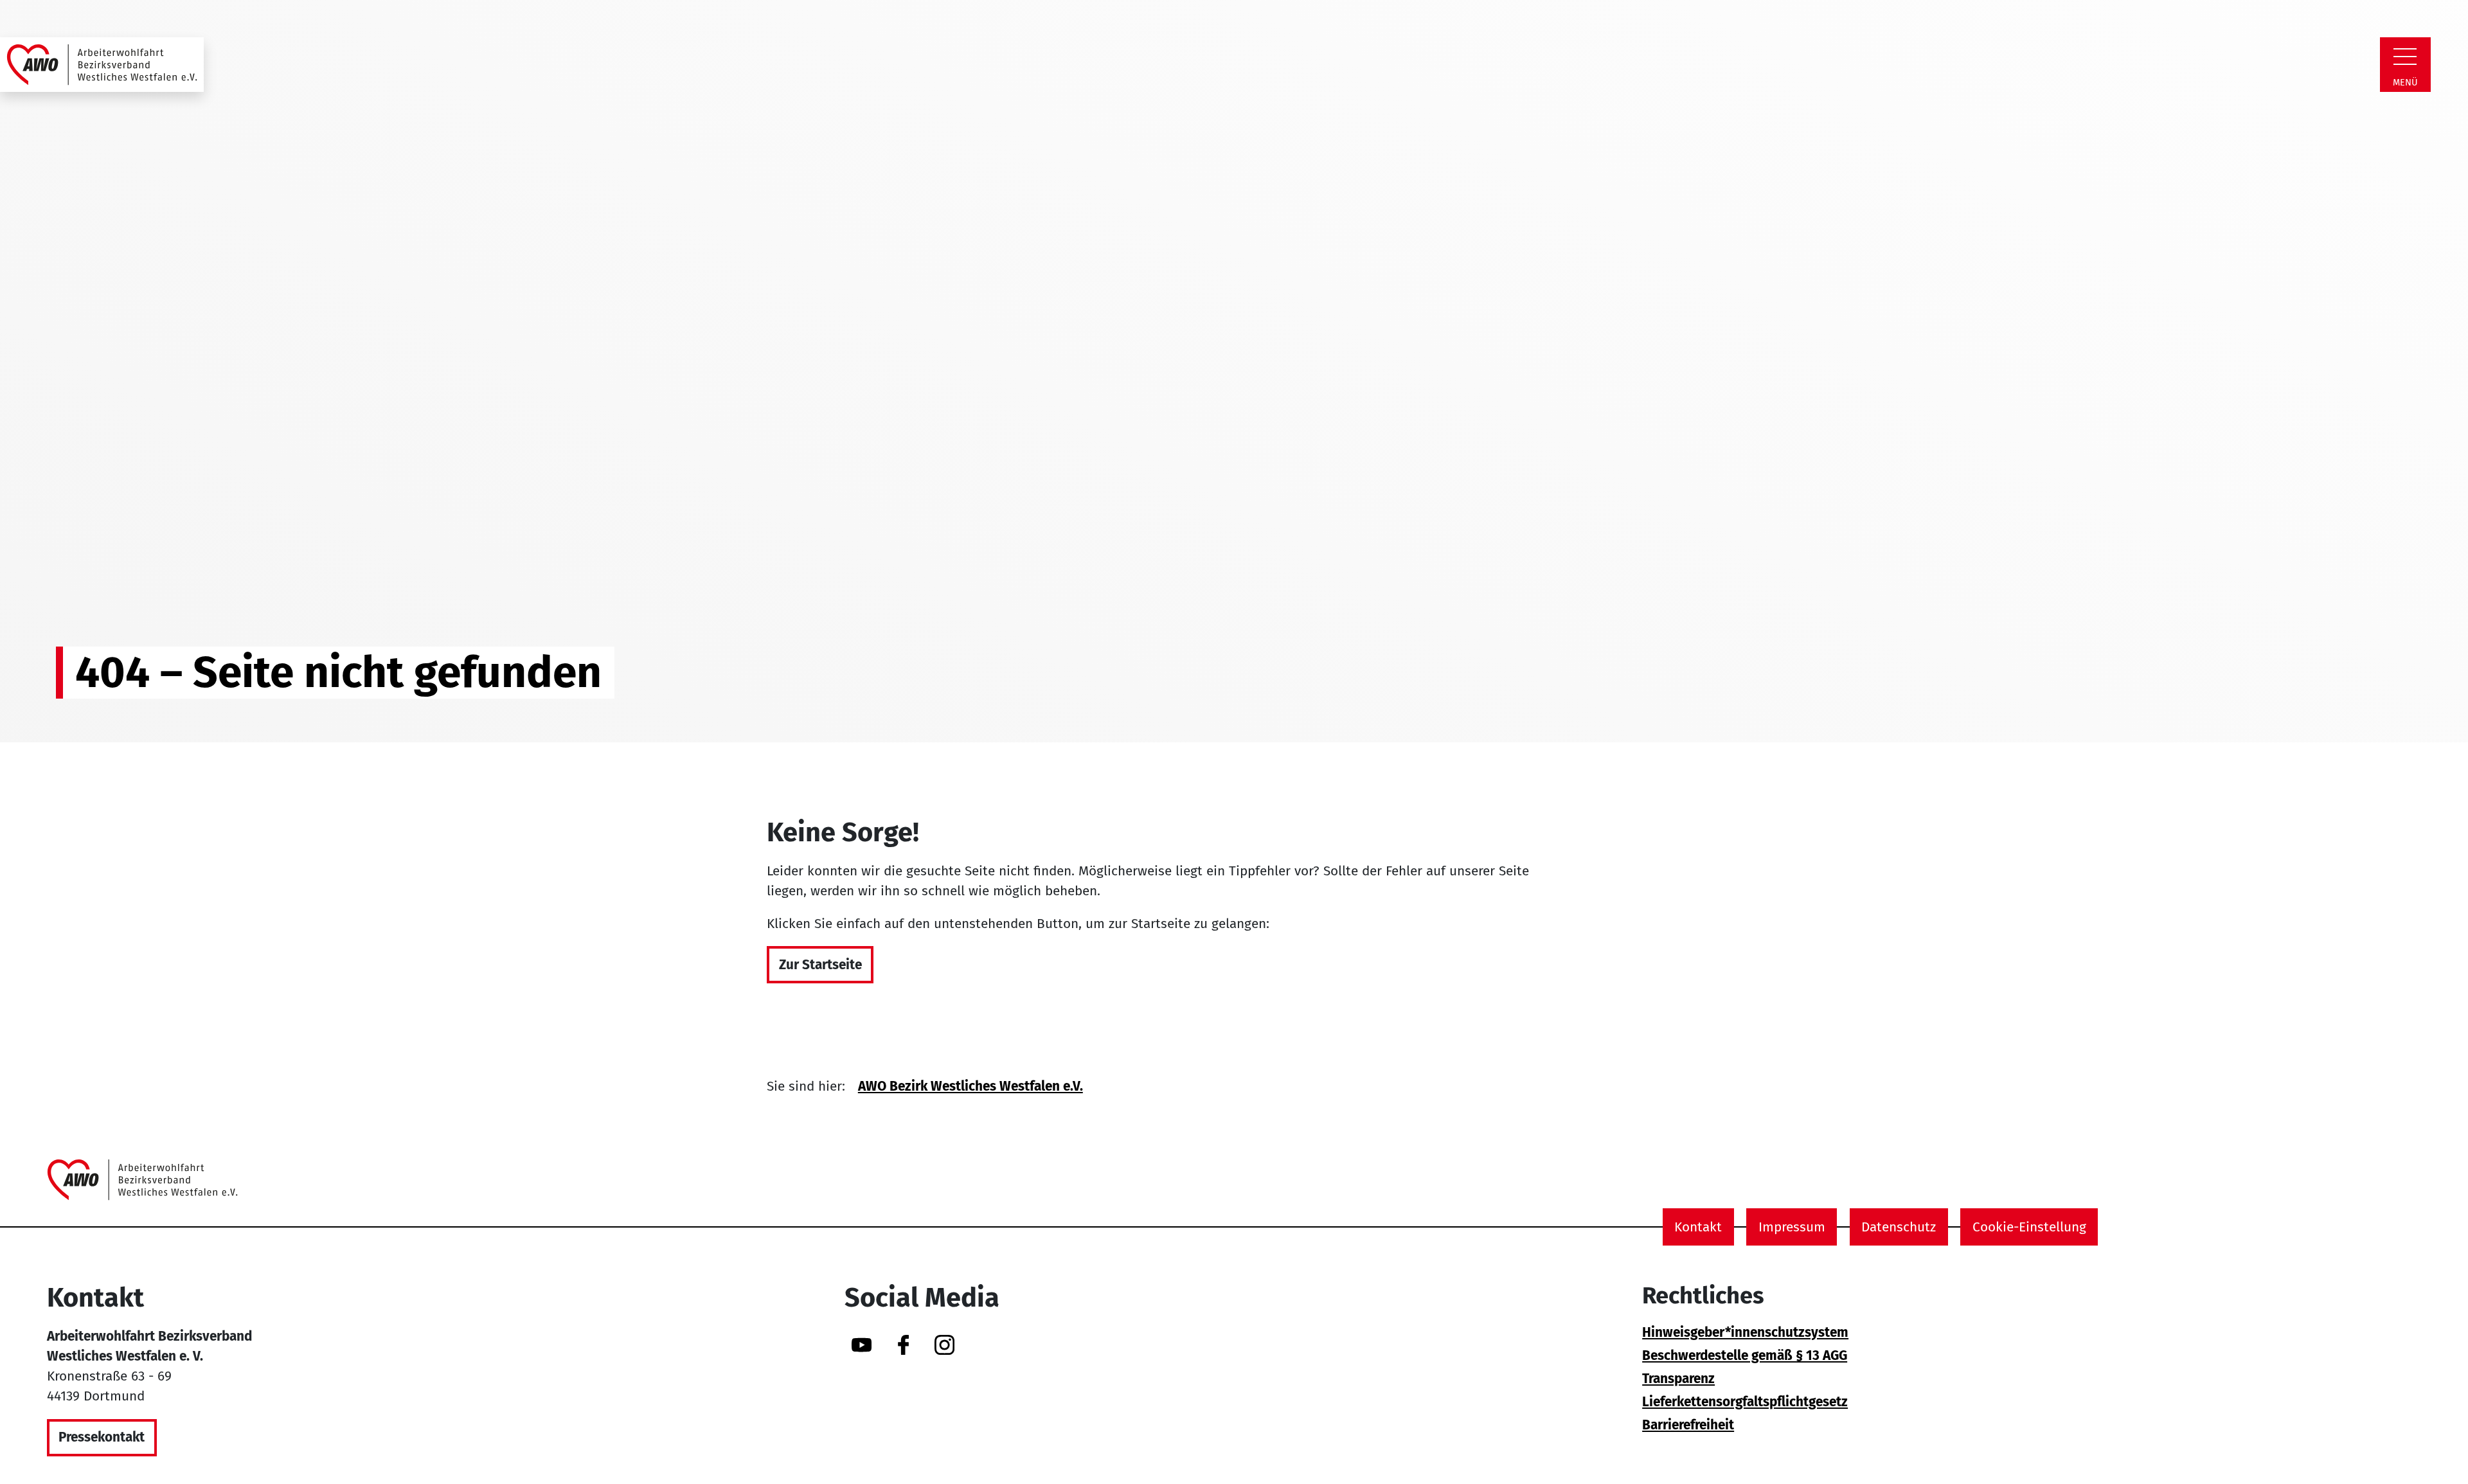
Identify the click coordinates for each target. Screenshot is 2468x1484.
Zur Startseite (820, 965)
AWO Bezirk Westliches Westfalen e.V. (970, 1086)
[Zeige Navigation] (2405, 57)
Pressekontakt (102, 1437)
